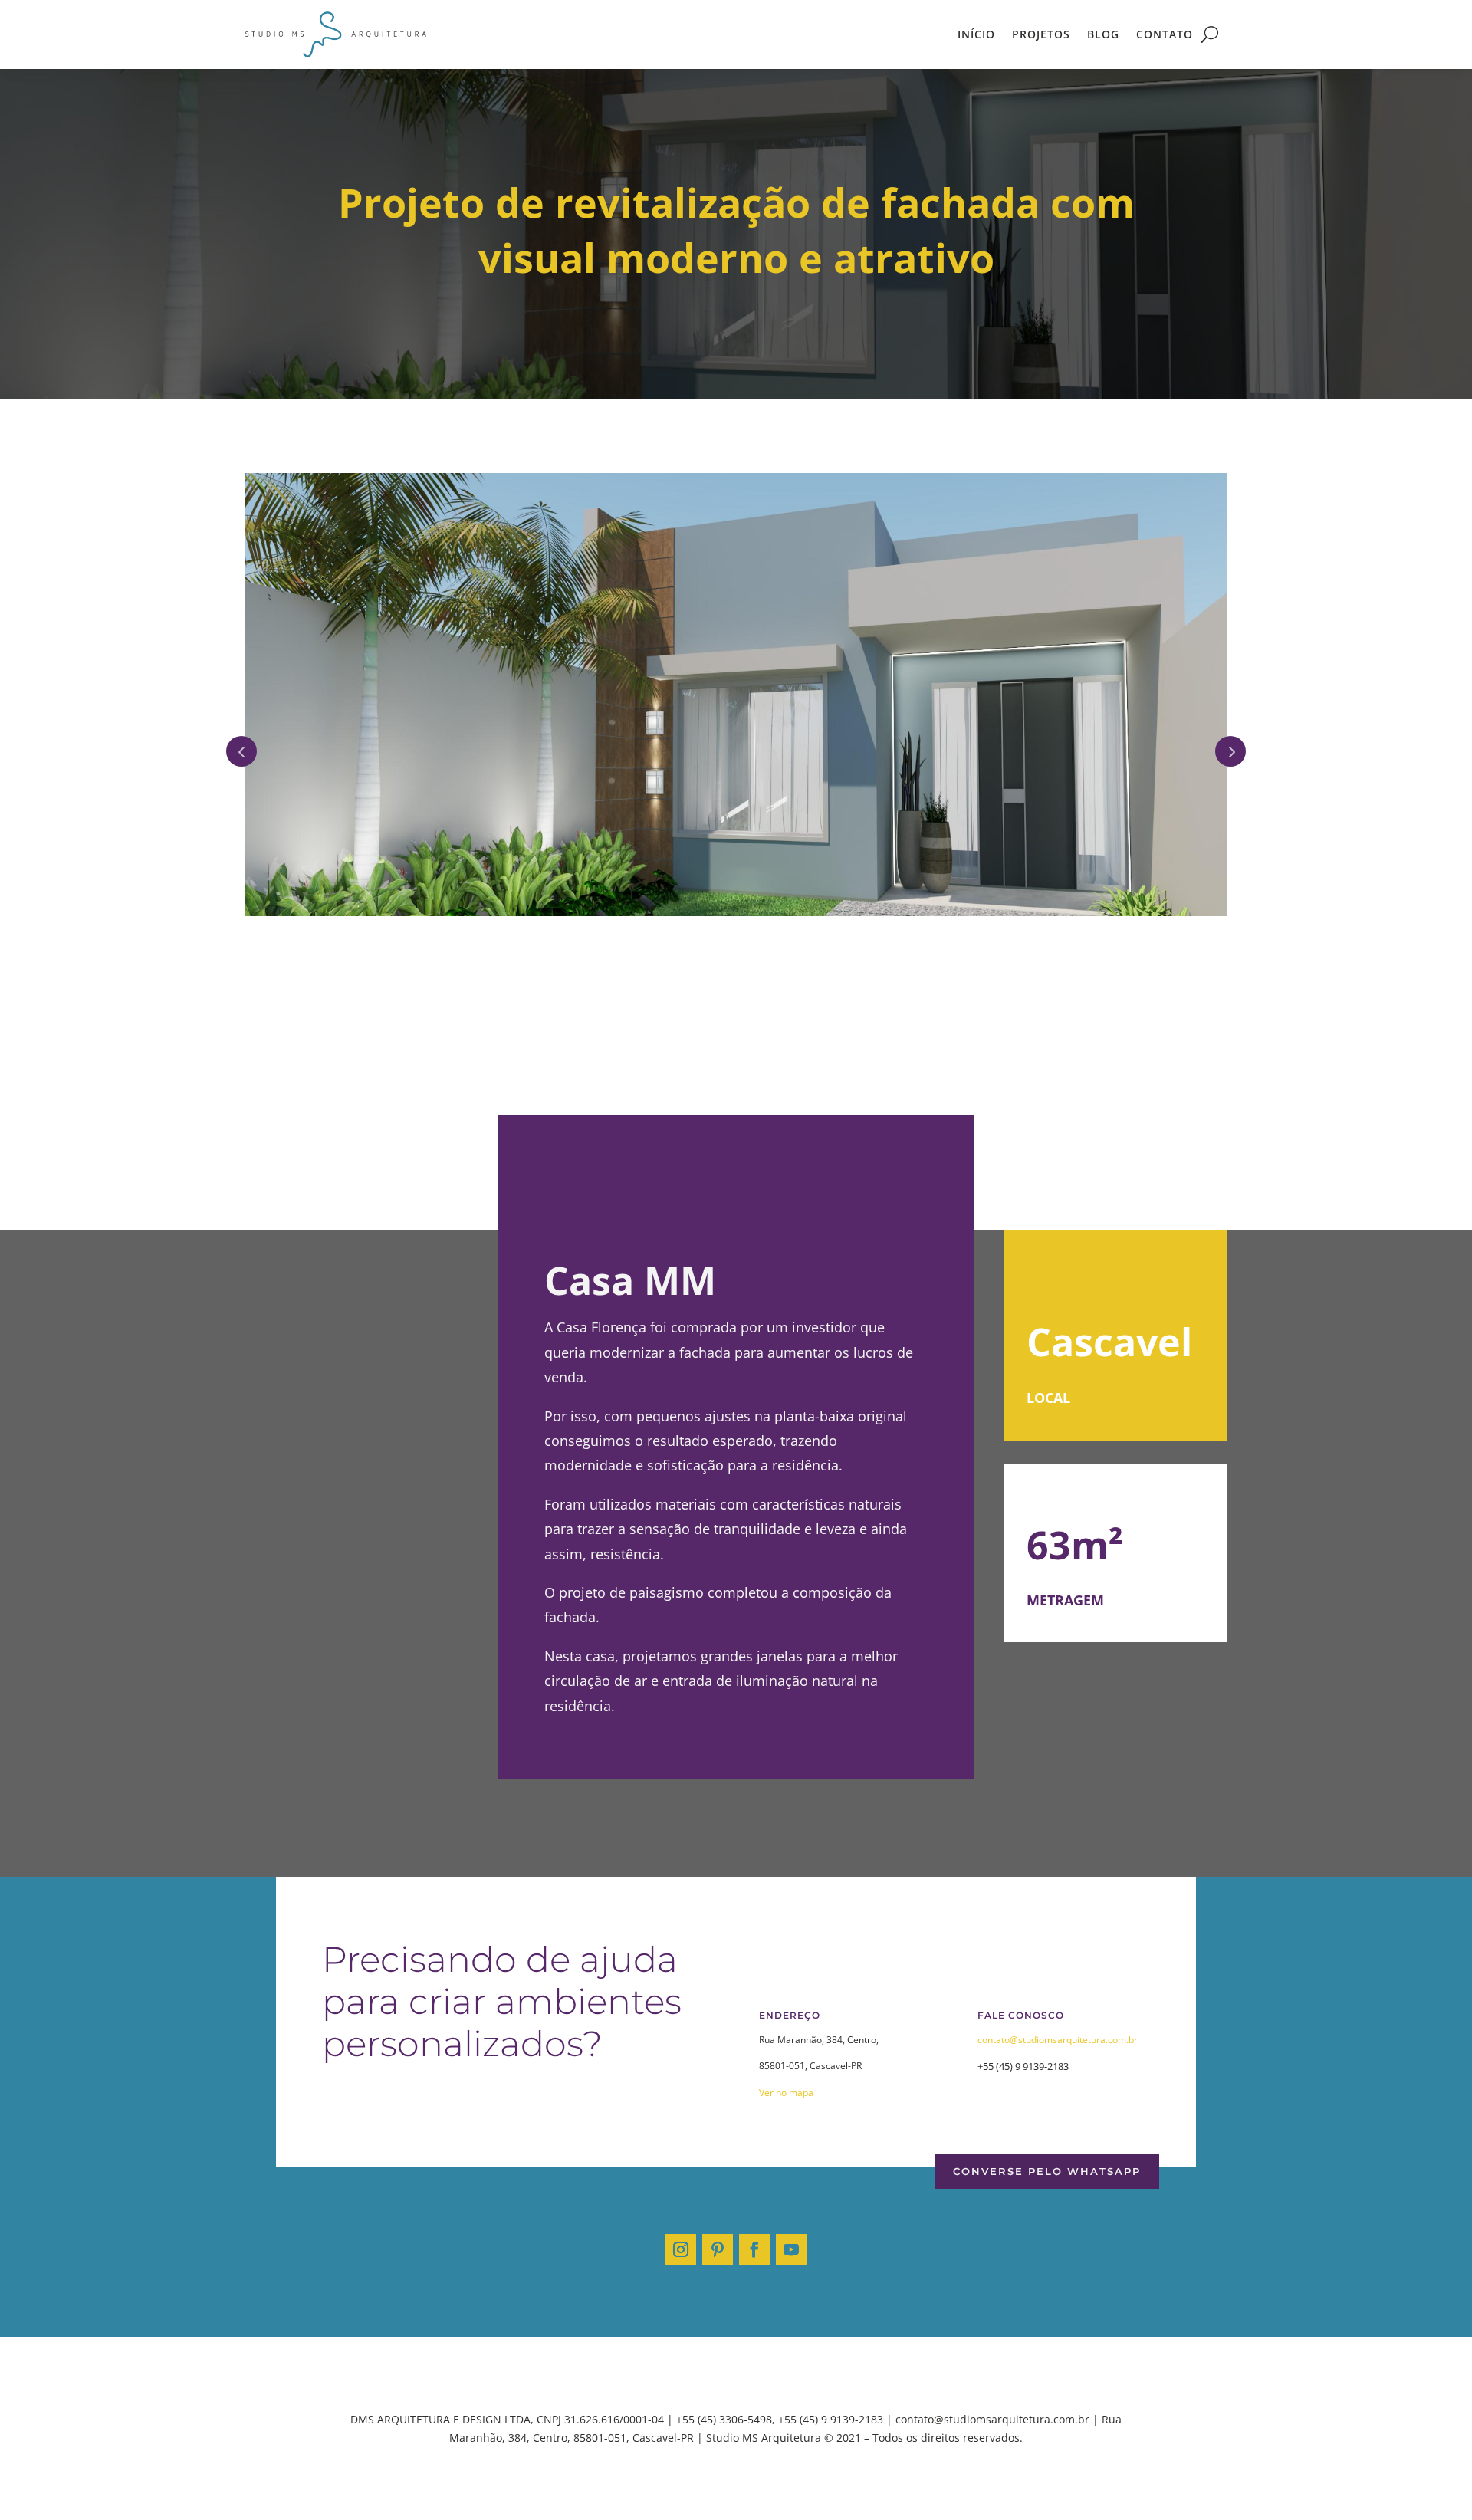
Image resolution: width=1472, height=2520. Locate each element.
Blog (1103, 34)
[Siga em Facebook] (754, 2230)
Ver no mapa (786, 2073)
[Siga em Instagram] (681, 2230)
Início (976, 34)
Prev (242, 741)
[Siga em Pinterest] (718, 2230)
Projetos (1041, 34)
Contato (1165, 34)
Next (1230, 741)
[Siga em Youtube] (791, 2230)
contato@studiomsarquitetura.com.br (1058, 2020)
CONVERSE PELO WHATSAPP (1047, 2152)
